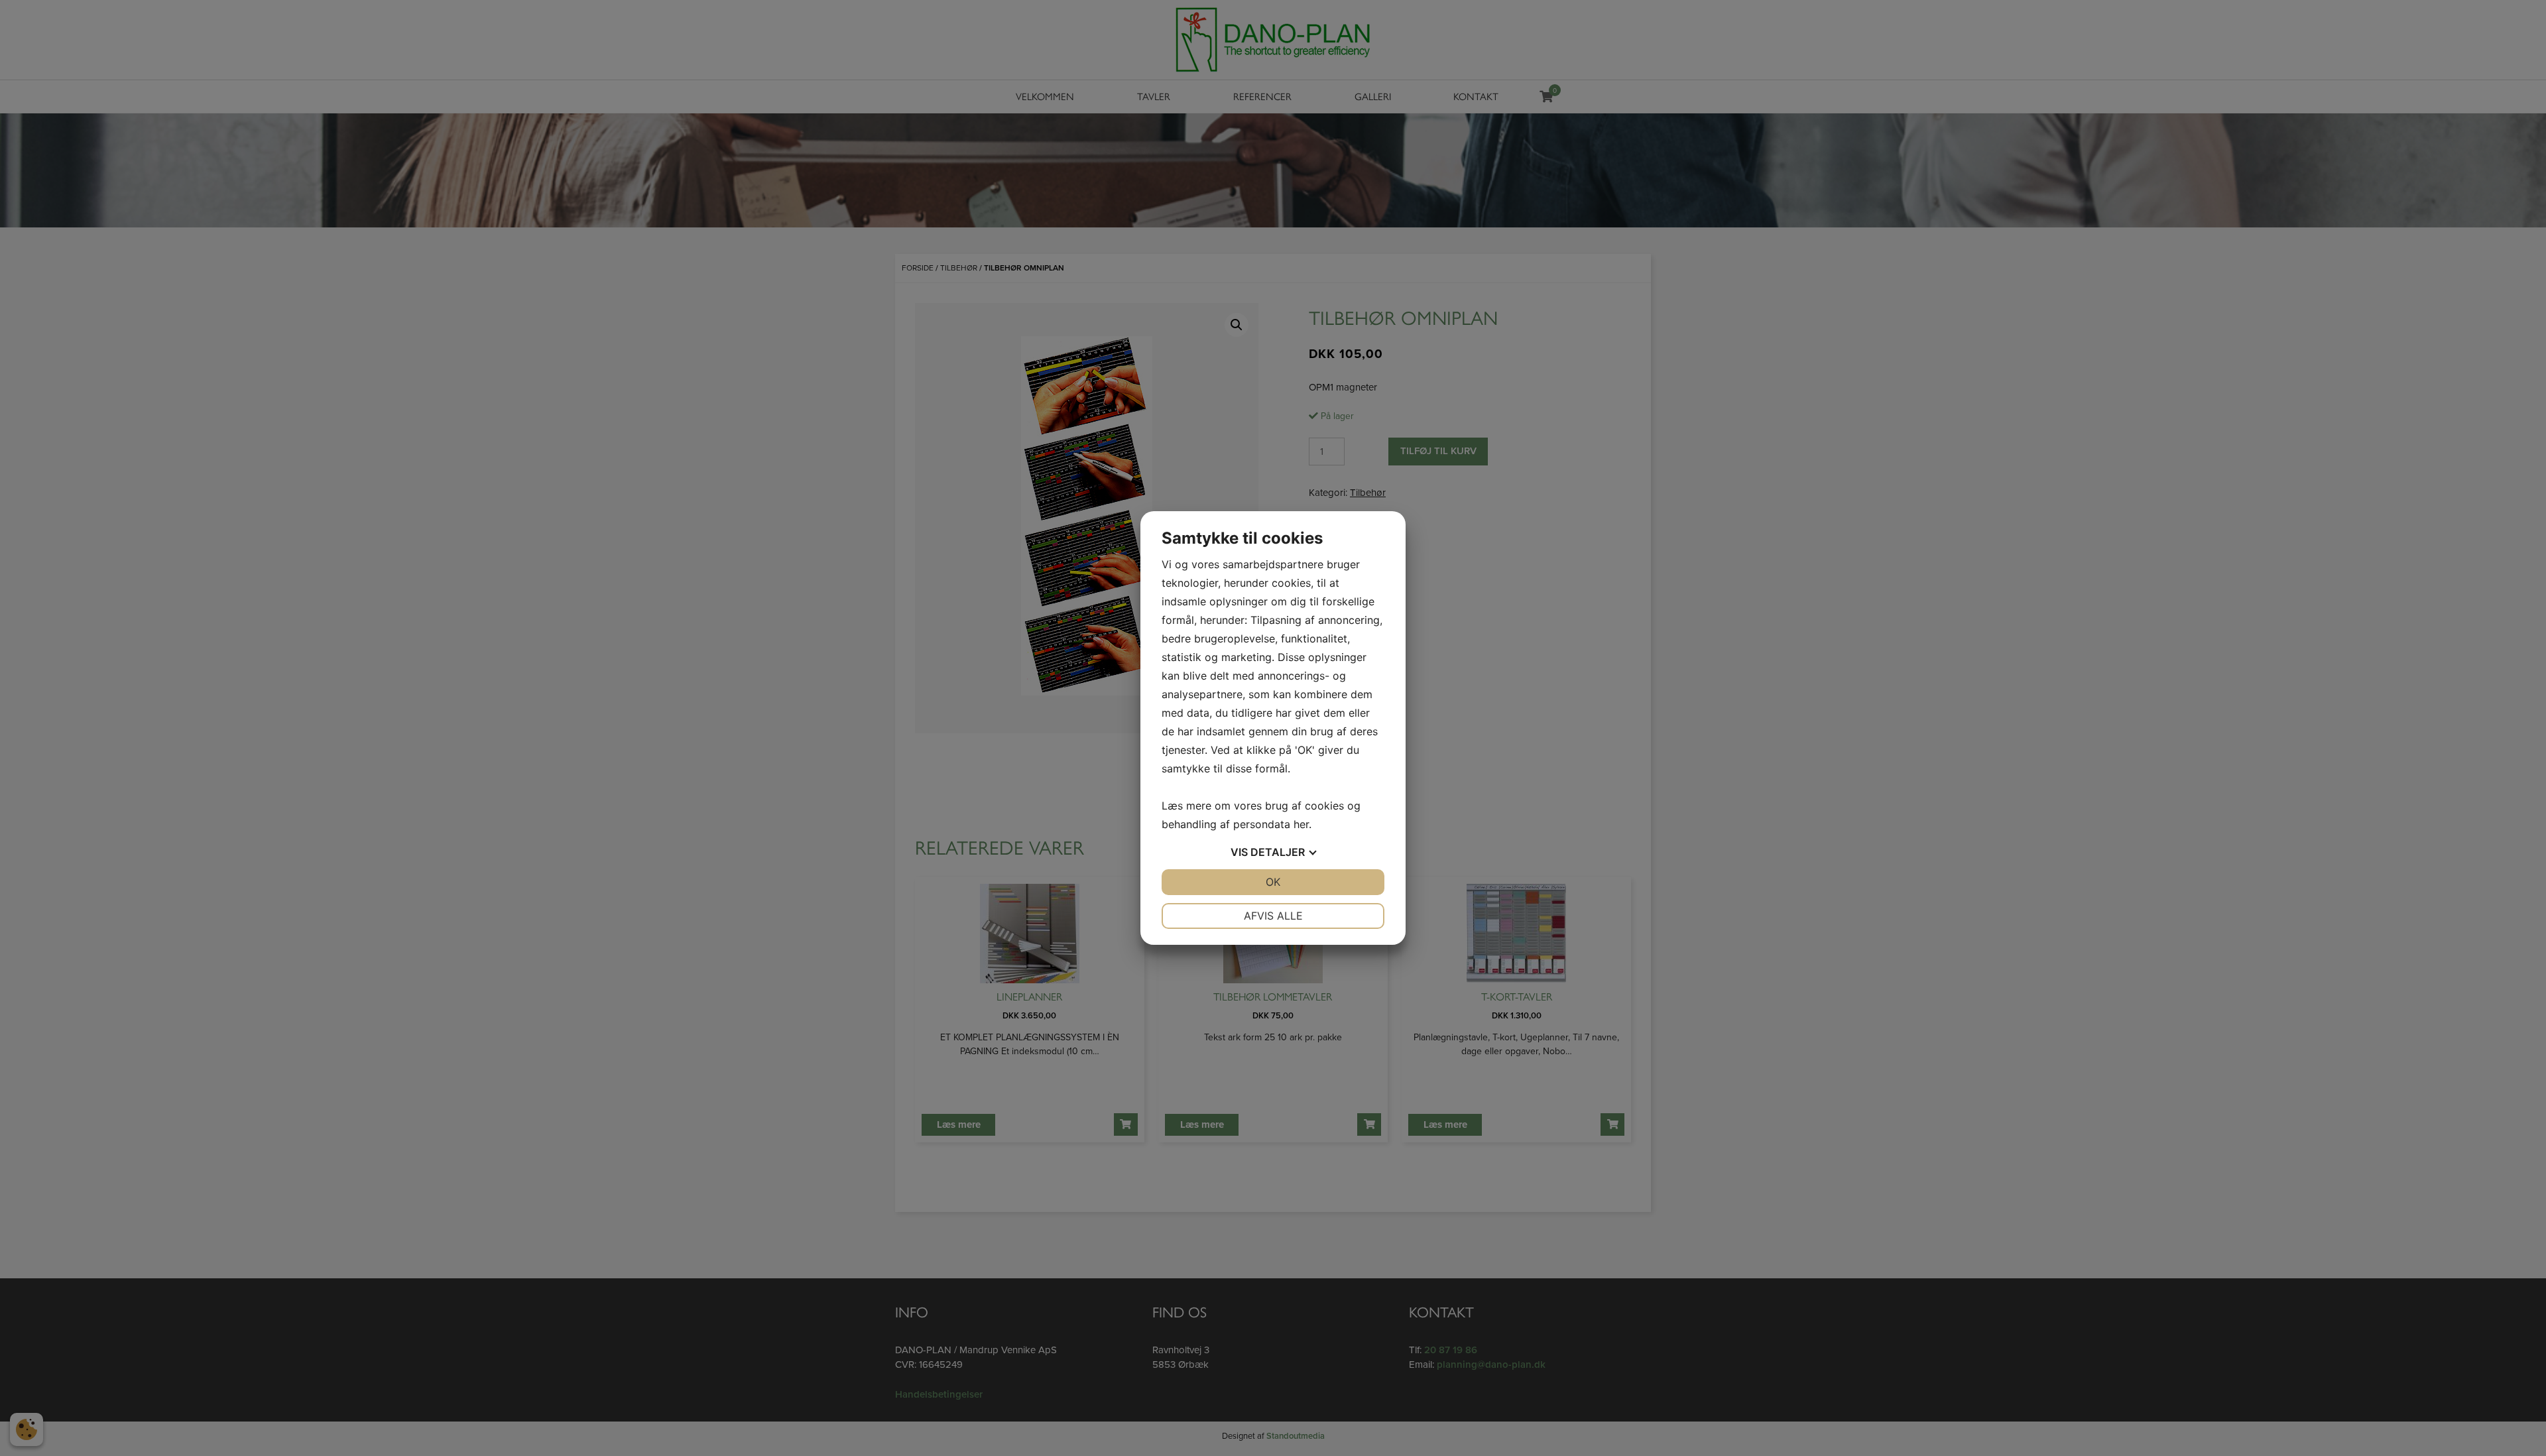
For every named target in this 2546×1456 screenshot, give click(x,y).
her (1301, 824)
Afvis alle (1273, 916)
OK (1273, 882)
